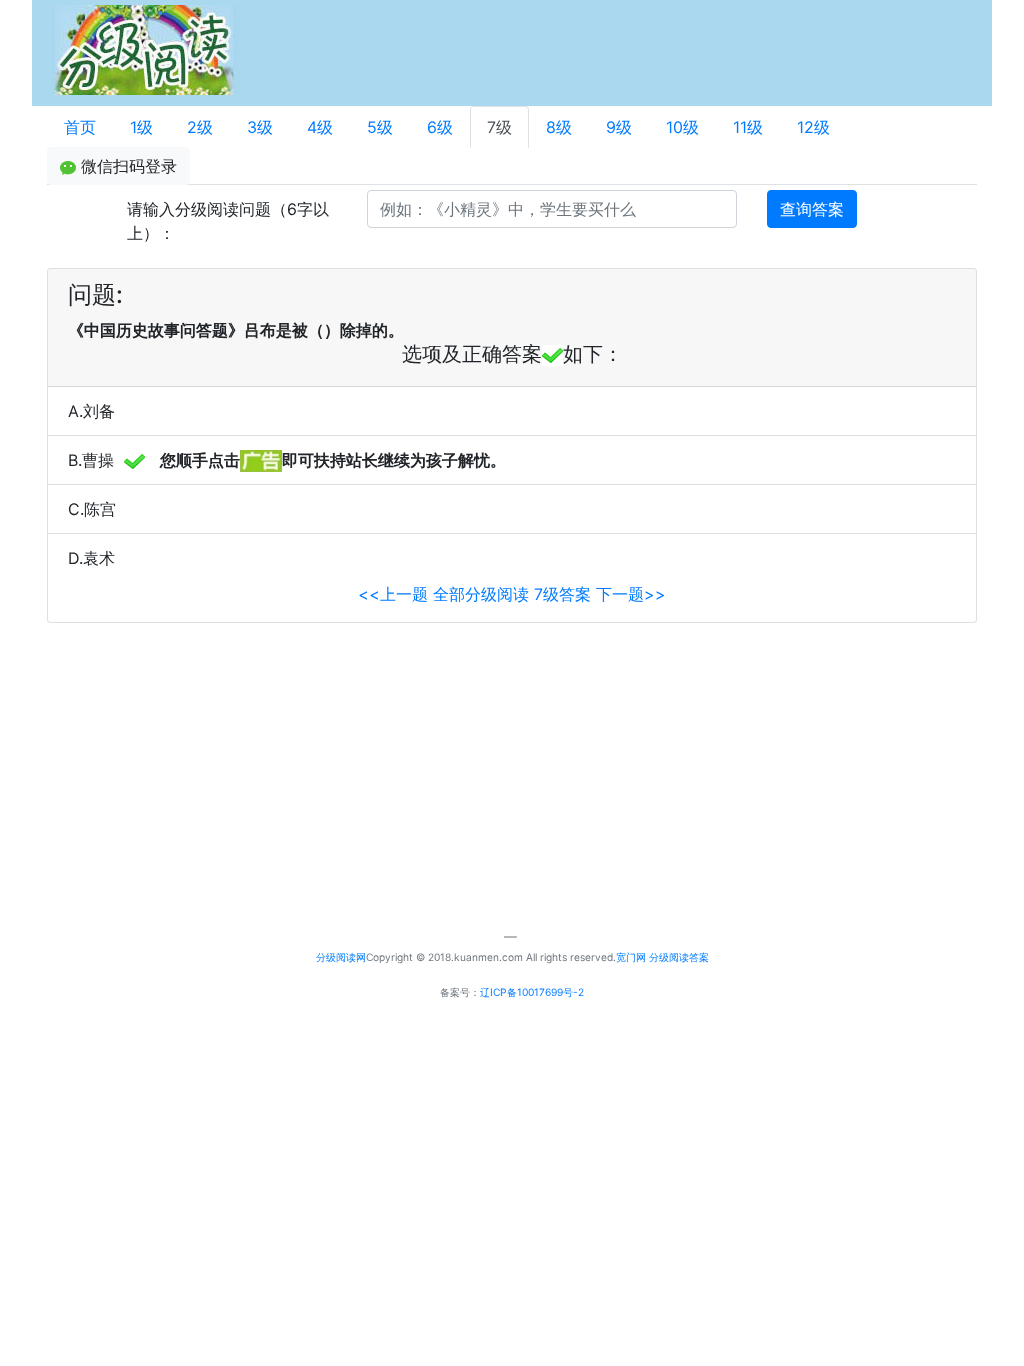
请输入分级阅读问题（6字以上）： (228, 221)
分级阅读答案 (679, 957)
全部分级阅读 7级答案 (514, 594)
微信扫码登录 (126, 166)
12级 (813, 127)
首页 (80, 127)
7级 (499, 127)
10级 (682, 127)
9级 (619, 127)
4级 (320, 127)
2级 (200, 127)
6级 (440, 127)
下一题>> (631, 594)
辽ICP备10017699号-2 (532, 992)
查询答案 (812, 209)
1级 (141, 127)
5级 (380, 127)
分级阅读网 (341, 957)
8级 (559, 127)
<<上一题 (393, 594)
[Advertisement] (574, 50)
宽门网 (631, 957)
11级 (748, 127)
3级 (260, 127)
